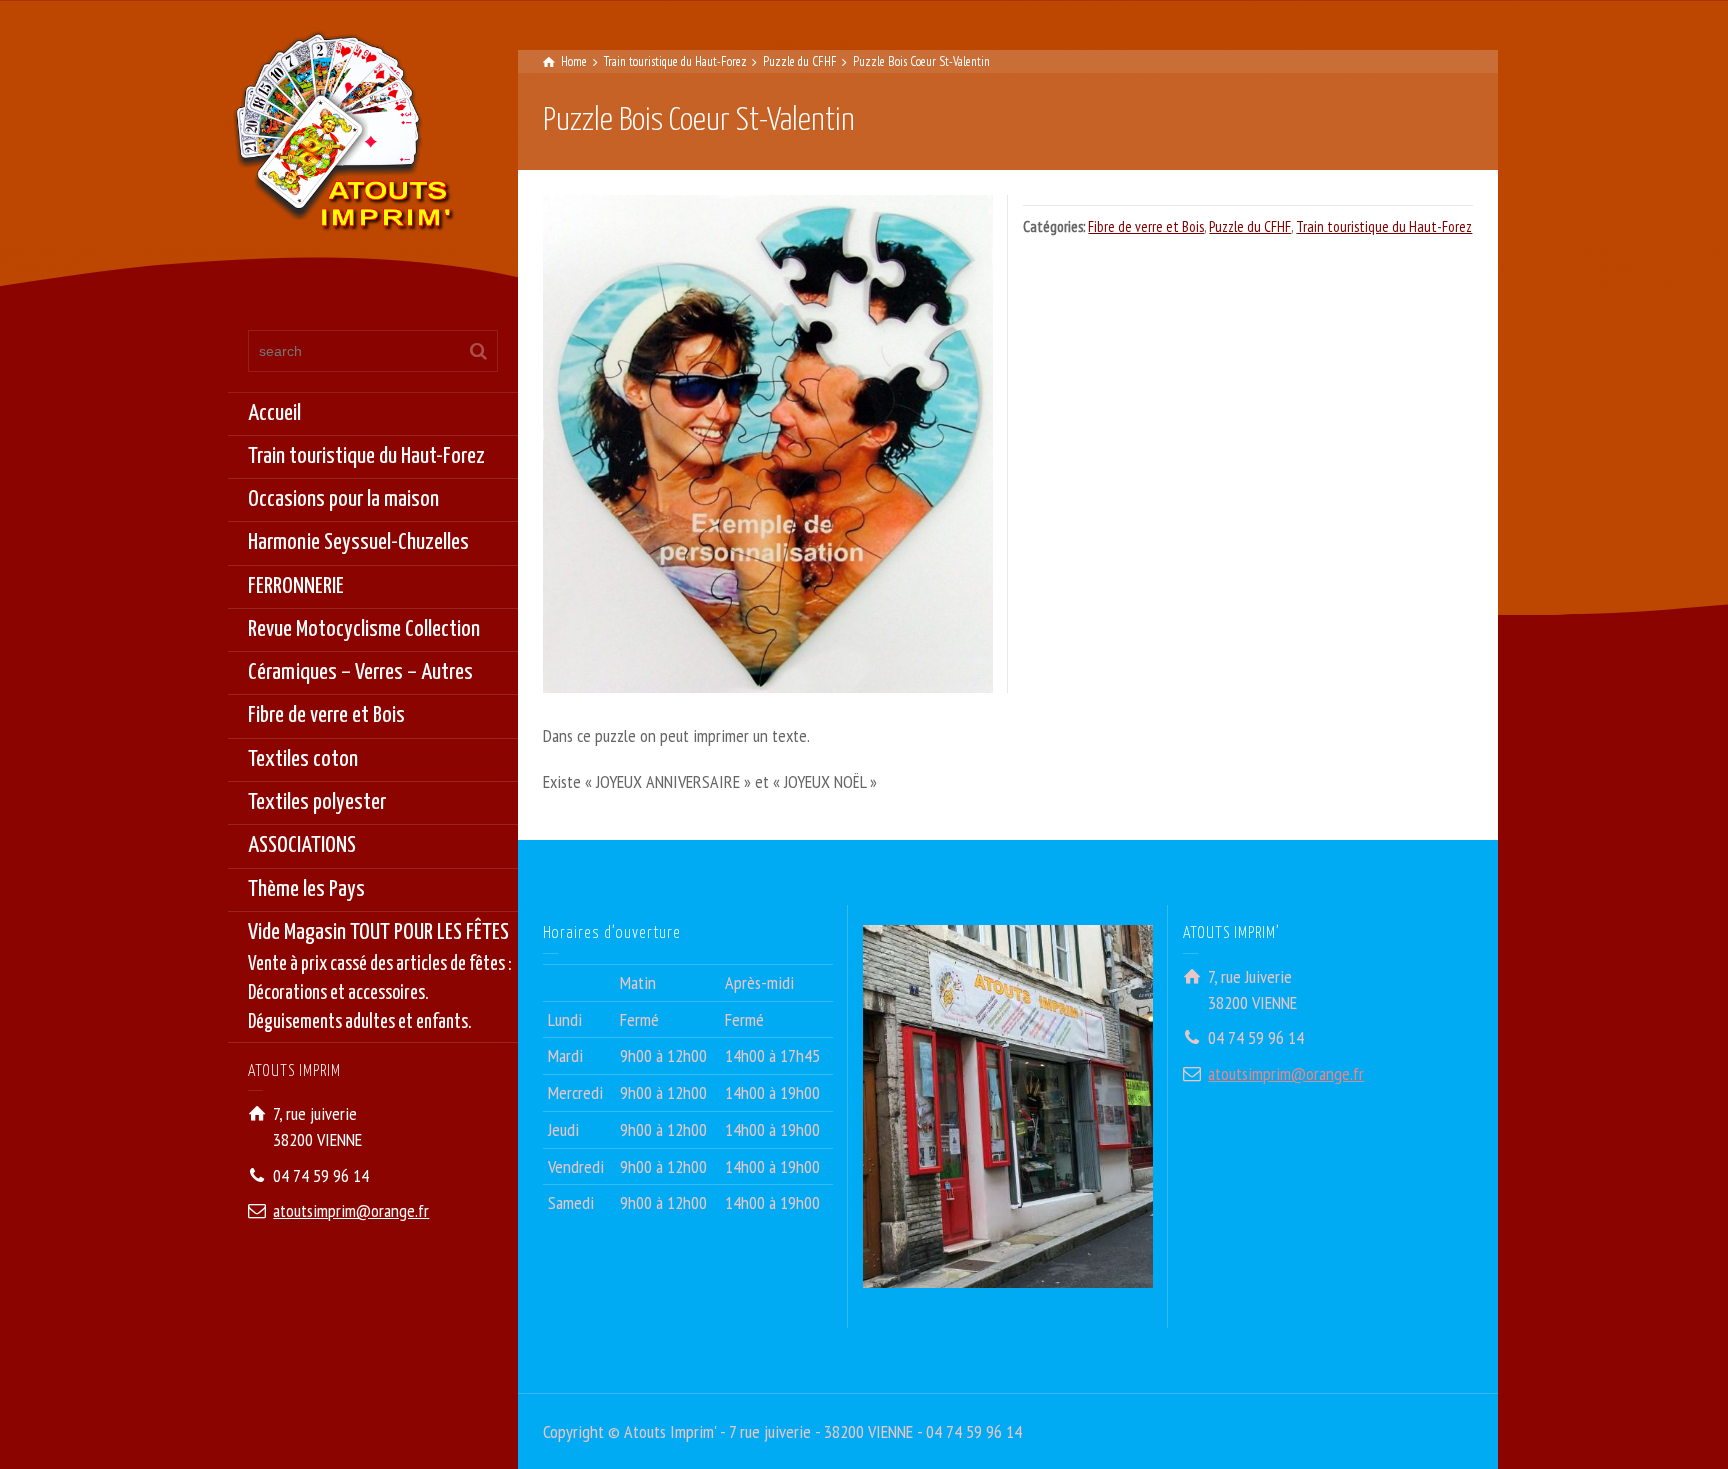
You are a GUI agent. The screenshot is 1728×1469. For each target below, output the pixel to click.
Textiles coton (303, 759)
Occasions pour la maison (343, 499)
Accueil (274, 413)
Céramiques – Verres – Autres (360, 672)
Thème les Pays (306, 889)
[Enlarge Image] (768, 444)
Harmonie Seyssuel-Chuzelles (358, 542)
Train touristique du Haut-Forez (366, 456)
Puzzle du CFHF (1250, 226)
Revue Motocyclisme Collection (364, 629)
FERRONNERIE (296, 586)
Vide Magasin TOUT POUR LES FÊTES (380, 977)
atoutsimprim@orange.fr (351, 1210)
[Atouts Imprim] (343, 137)
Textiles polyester (317, 802)
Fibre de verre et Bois (326, 715)
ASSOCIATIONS (302, 845)
